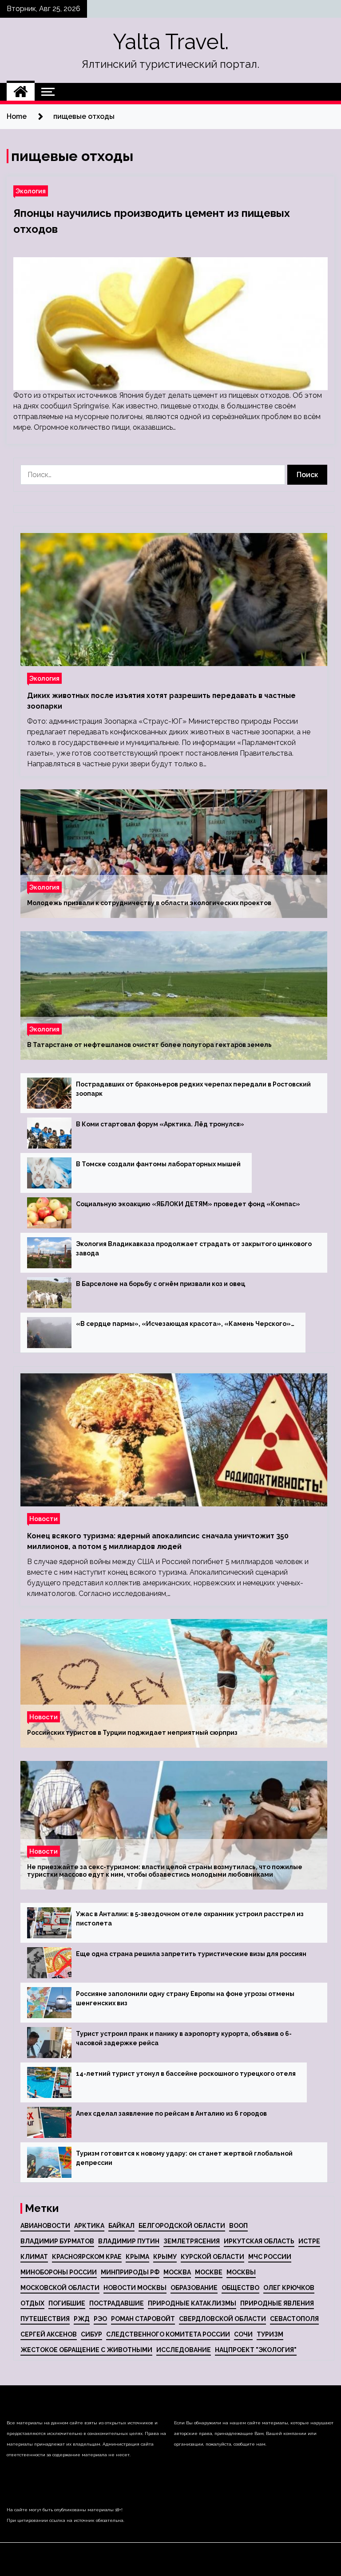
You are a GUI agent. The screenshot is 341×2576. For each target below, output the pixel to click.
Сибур (91, 2334)
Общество (240, 2288)
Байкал (121, 2226)
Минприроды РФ (130, 2272)
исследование (184, 2350)
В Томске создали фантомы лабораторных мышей (158, 1164)
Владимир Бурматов (57, 2241)
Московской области (60, 2288)
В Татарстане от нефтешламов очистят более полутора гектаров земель (149, 1045)
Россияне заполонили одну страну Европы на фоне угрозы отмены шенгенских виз (185, 1998)
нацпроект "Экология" (256, 2350)
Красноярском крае (87, 2257)
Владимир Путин (129, 2241)
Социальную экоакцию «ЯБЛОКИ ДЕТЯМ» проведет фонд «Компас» (188, 1204)
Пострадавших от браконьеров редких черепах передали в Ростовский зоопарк (193, 1089)
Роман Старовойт (143, 2319)
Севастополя (294, 2319)
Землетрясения (192, 2241)
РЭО (100, 2319)
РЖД (82, 2319)
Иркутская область (259, 2241)
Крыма (137, 2257)
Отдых (32, 2303)
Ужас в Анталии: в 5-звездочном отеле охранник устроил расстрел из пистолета (190, 1919)
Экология (31, 191)
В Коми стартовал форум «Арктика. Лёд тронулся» (160, 1124)
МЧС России (270, 2257)
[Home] (21, 92)
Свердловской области (222, 2319)
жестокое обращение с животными (86, 2350)
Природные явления (277, 2303)
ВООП (238, 2226)
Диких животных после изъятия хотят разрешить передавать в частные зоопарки (161, 701)
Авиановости (45, 2226)
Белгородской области (182, 2226)
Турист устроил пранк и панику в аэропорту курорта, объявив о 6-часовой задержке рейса (184, 2038)
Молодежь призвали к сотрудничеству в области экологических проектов (149, 903)
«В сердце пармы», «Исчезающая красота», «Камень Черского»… (185, 1324)
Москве (209, 2272)
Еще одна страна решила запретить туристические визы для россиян (191, 1954)
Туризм (270, 2334)
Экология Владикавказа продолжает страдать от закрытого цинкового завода (194, 1249)
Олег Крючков (289, 2288)
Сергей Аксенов (49, 2334)
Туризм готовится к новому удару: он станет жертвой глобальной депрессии (184, 2158)
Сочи (243, 2334)
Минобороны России (59, 2272)
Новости (44, 1519)
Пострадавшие (117, 2303)
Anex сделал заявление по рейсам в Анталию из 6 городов (171, 2113)
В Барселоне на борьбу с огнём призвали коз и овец (161, 1284)
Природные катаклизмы (192, 2303)
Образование (194, 2288)
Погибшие (67, 2303)
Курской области (212, 2257)
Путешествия (45, 2319)
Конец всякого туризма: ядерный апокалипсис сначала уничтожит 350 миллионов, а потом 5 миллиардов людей (158, 1541)
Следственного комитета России (168, 2334)
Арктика (89, 2226)
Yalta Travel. (171, 42)
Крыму (165, 2257)
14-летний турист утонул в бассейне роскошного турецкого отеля (186, 2074)
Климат (34, 2257)
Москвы (241, 2272)
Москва (177, 2272)
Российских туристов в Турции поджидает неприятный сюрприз (132, 1733)
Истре (309, 2241)
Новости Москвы (135, 2288)
